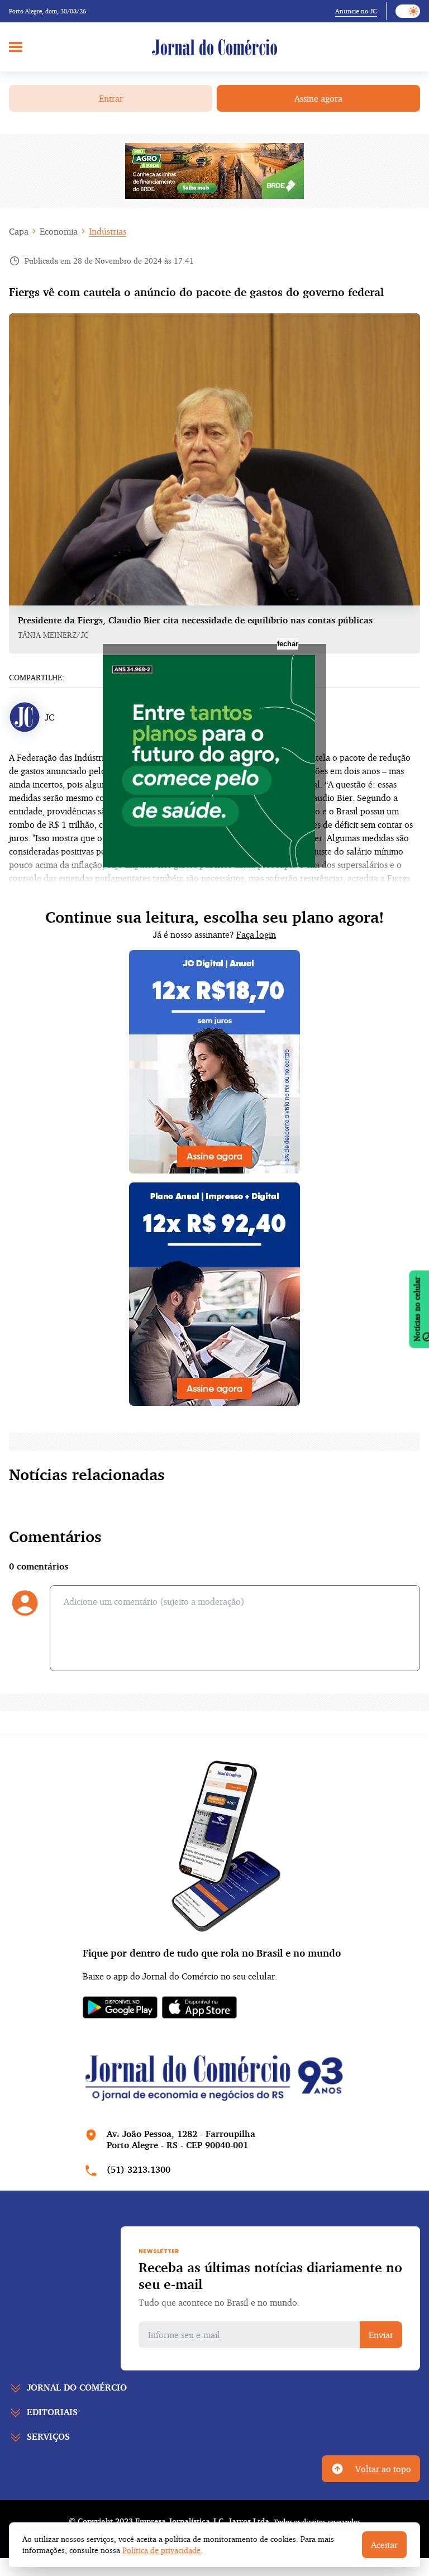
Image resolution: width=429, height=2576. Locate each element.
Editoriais (52, 2412)
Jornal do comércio (77, 2387)
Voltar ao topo (383, 2469)
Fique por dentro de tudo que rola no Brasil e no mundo (212, 1953)
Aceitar (384, 2545)
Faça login (256, 934)
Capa (19, 231)
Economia (59, 231)
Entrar (111, 98)
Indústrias (108, 231)
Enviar (381, 2335)
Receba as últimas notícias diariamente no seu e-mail (270, 2276)
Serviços (48, 2436)
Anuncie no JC (356, 11)
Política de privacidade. (163, 2550)
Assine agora (318, 98)
